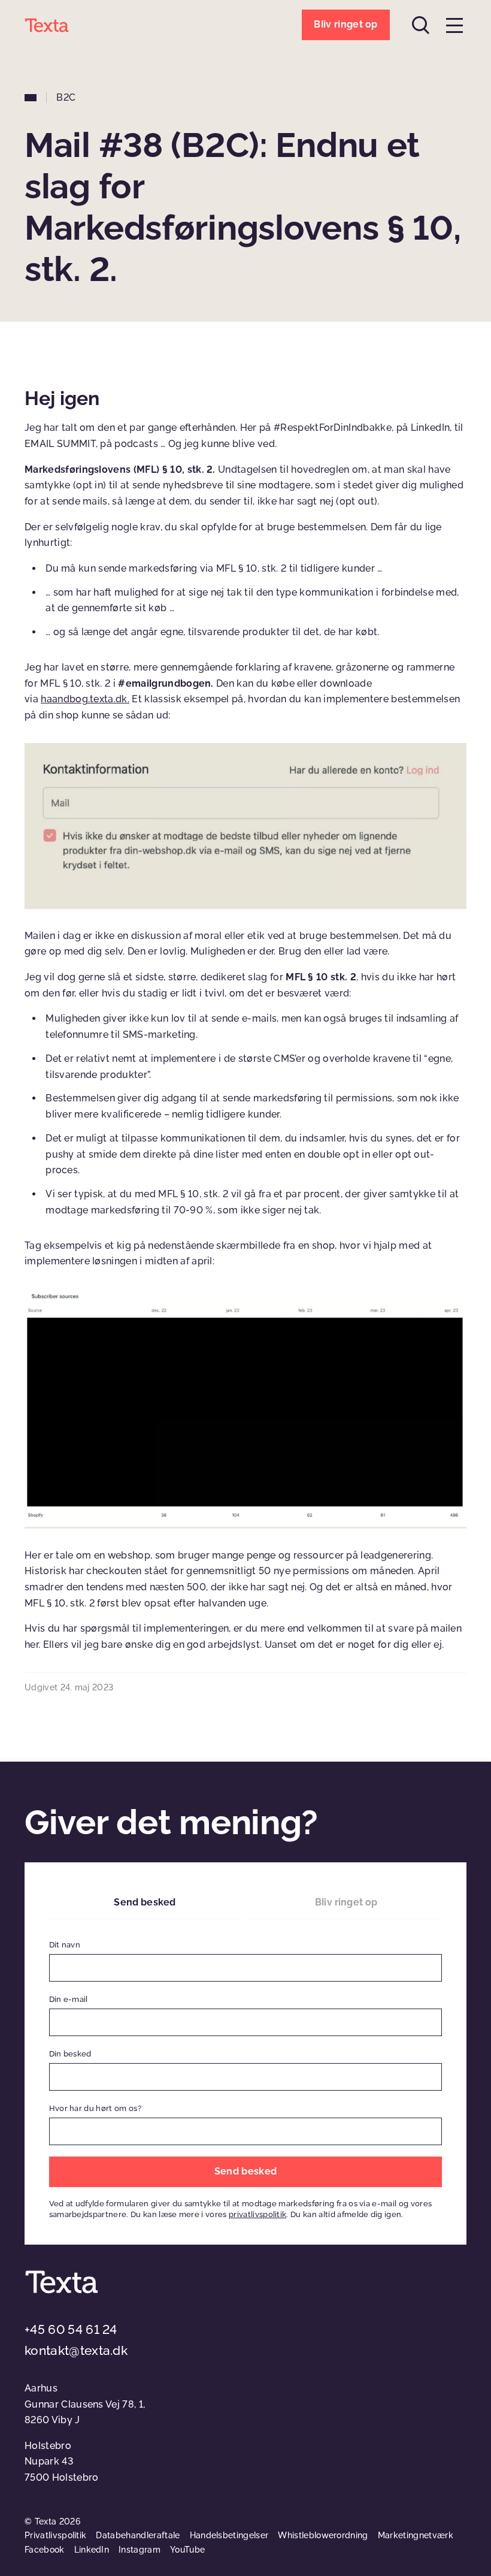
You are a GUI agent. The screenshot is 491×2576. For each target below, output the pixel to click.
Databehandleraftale (138, 2535)
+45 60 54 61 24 (71, 2329)
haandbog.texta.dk (84, 699)
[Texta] (47, 25)
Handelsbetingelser (229, 2535)
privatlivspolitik (257, 2214)
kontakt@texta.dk (76, 2350)
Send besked (145, 1902)
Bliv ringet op (346, 1902)
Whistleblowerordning (323, 2535)
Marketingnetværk (416, 2535)
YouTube (187, 2550)
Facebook (45, 2550)
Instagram (140, 2550)
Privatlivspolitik (55, 2535)
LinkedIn (92, 2550)
